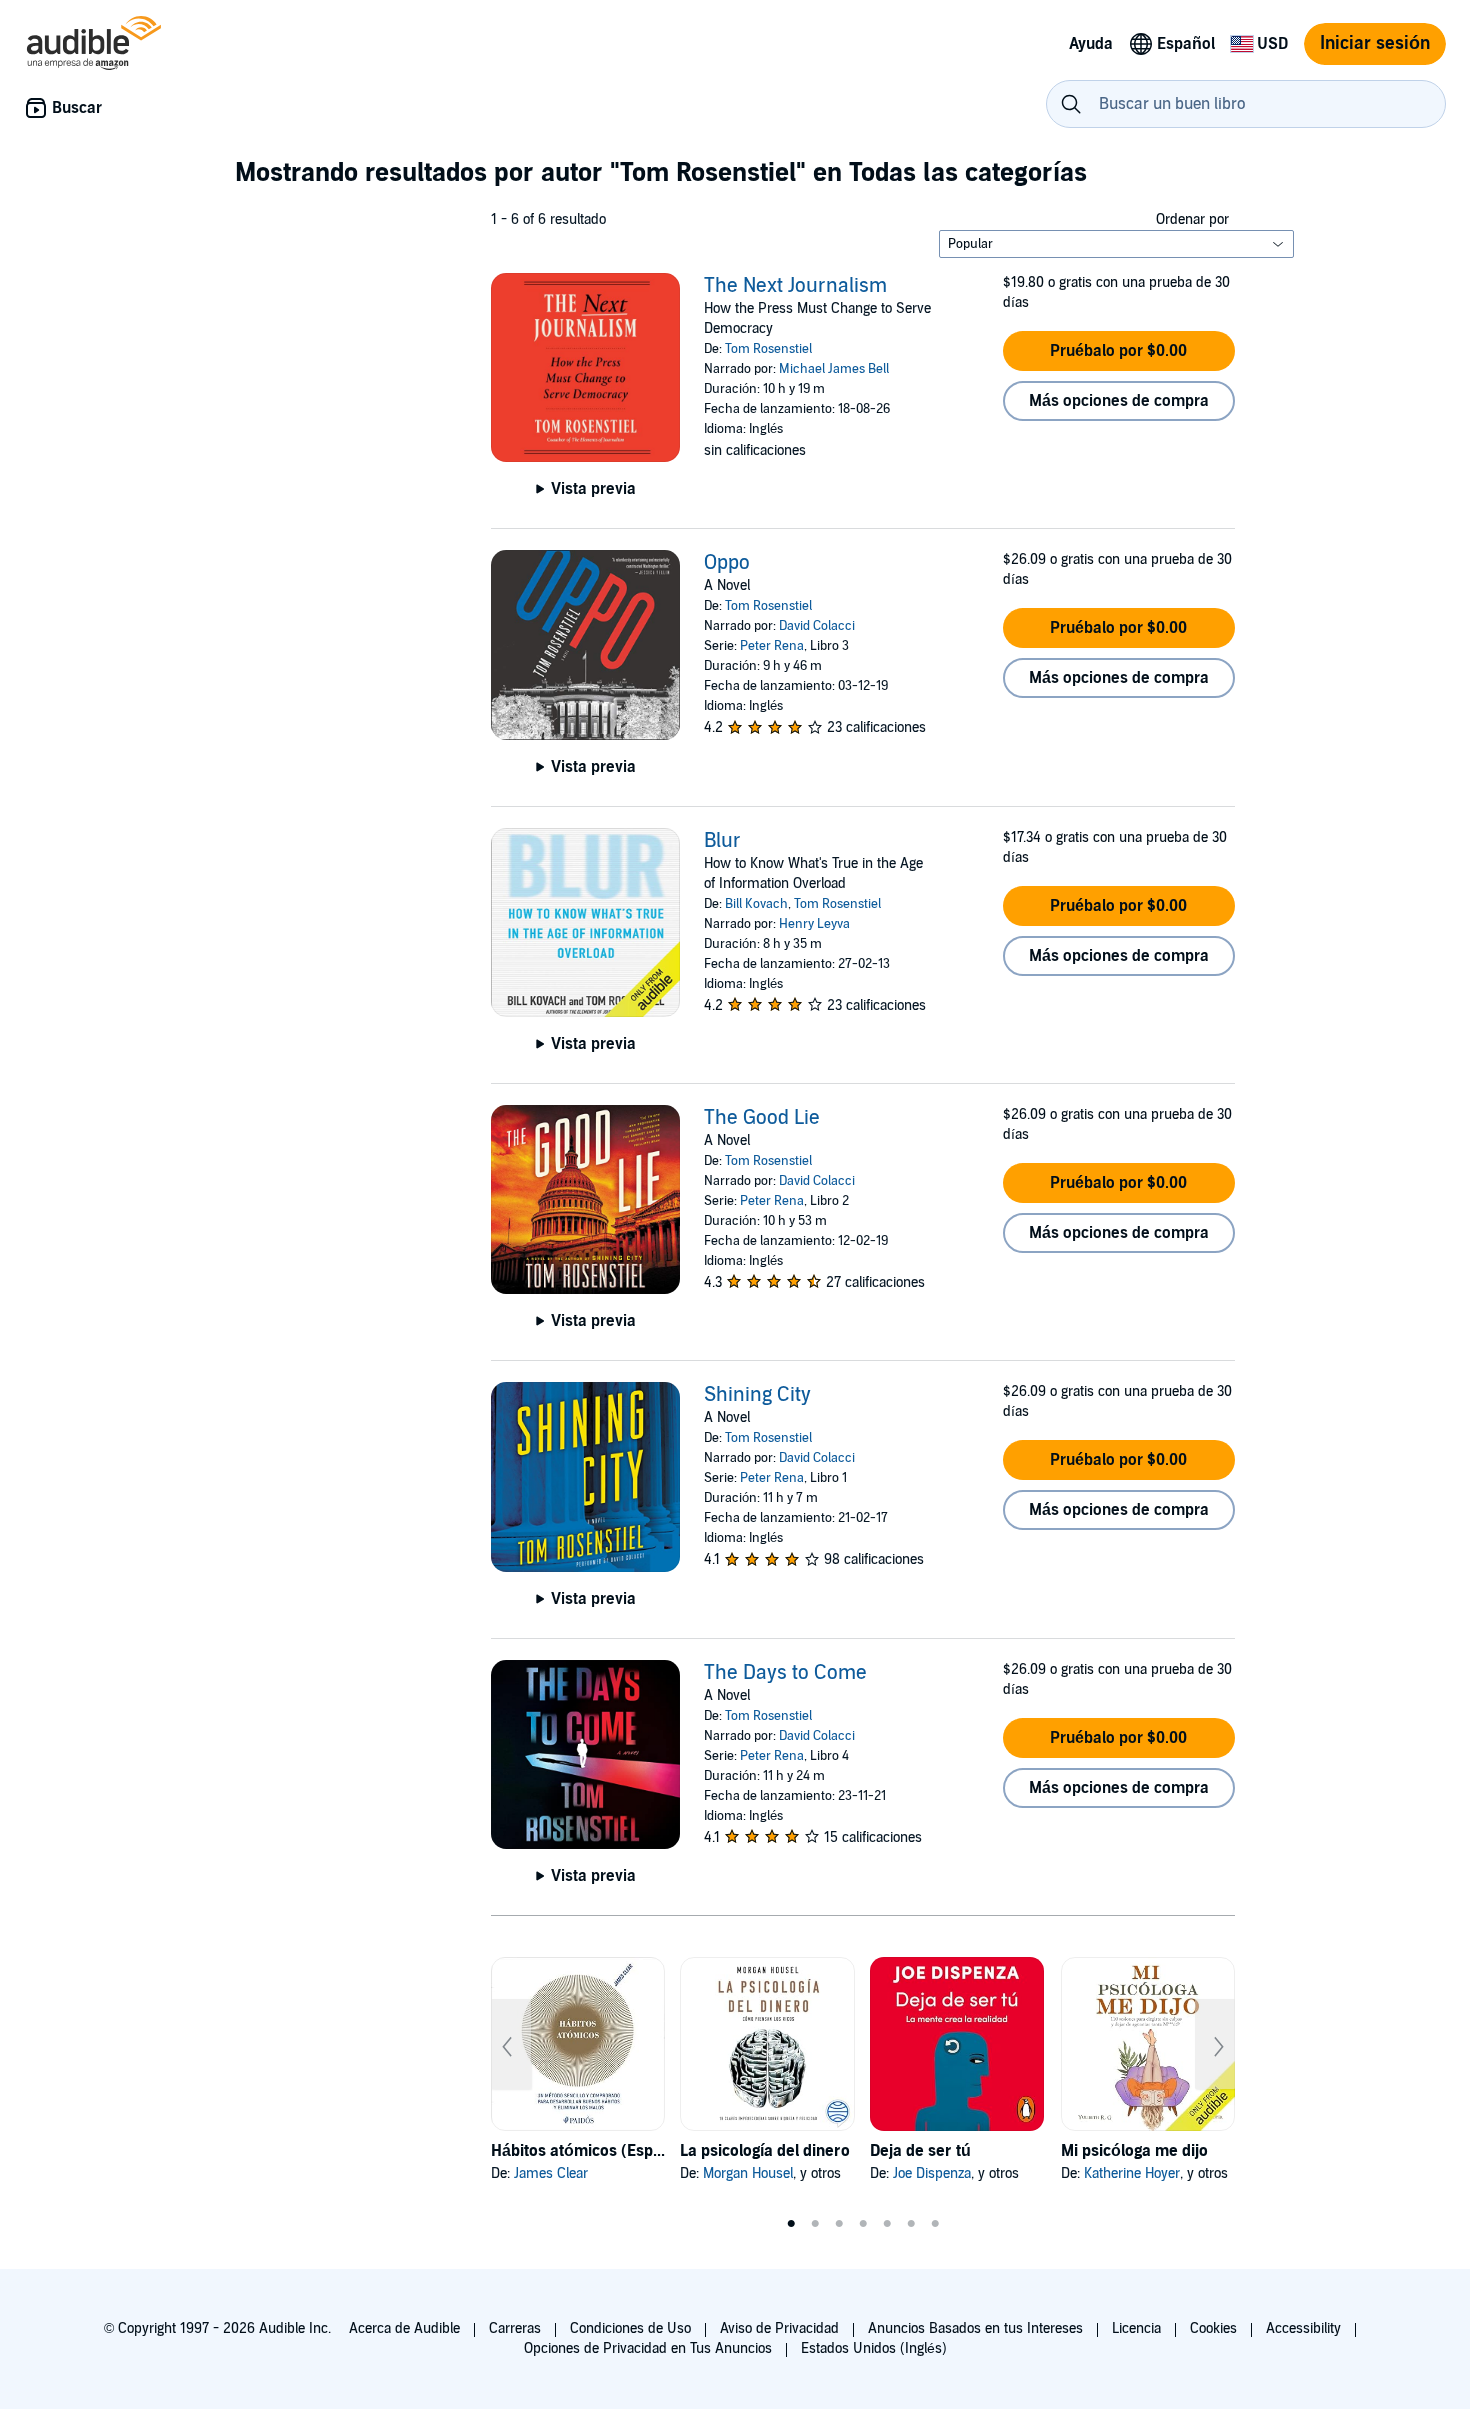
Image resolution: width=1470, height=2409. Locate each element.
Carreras (515, 2328)
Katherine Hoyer (1132, 2173)
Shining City (757, 1395)
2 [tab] (815, 2224)
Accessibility (1303, 2328)
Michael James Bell (834, 369)
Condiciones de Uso (630, 2328)
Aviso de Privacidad (779, 2328)
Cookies (1213, 2328)
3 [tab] (839, 2224)
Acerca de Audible (404, 2328)
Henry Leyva (814, 924)
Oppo (727, 563)
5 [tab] (887, 2224)
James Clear (551, 2173)
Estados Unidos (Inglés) (874, 2348)
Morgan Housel (748, 2173)
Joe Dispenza (932, 2173)
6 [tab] (911, 2224)
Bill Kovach (756, 904)
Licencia (1136, 2328)
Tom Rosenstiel (768, 349)
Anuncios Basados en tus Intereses (975, 2328)
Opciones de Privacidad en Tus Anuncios (648, 2348)
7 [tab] (935, 2224)
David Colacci (817, 626)
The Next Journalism (795, 286)
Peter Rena (772, 646)
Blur (722, 841)
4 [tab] (863, 2224)
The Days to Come (785, 1673)
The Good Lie (762, 1118)
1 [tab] (791, 2224)
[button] (1119, 351)
